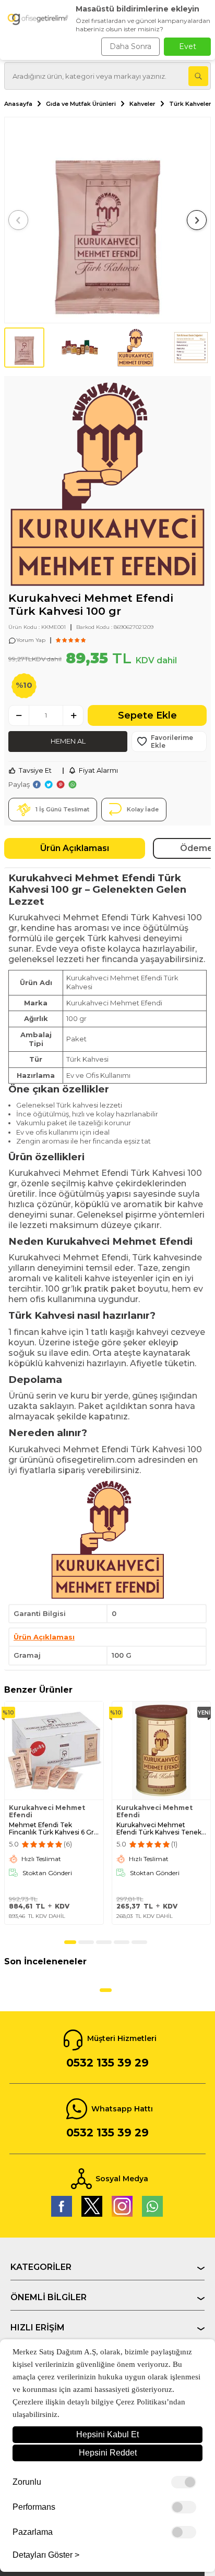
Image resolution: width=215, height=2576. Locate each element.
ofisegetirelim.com (96, 1460)
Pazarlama (33, 2532)
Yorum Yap (31, 640)
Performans (34, 2507)
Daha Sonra (130, 46)
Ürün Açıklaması (75, 848)
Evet (188, 46)
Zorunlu (27, 2482)
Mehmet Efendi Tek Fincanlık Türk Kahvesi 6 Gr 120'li (51, 1829)
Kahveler (142, 104)
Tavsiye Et (35, 770)
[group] (107, 220)
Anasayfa (18, 104)
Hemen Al (68, 741)
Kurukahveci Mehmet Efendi (47, 1812)
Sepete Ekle (147, 715)
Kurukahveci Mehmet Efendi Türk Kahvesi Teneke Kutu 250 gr (161, 1829)
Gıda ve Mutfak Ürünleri (81, 104)
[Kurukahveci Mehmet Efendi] (107, 486)
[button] (18, 220)
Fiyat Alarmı (98, 770)
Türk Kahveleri (191, 104)
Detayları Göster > (46, 2555)
